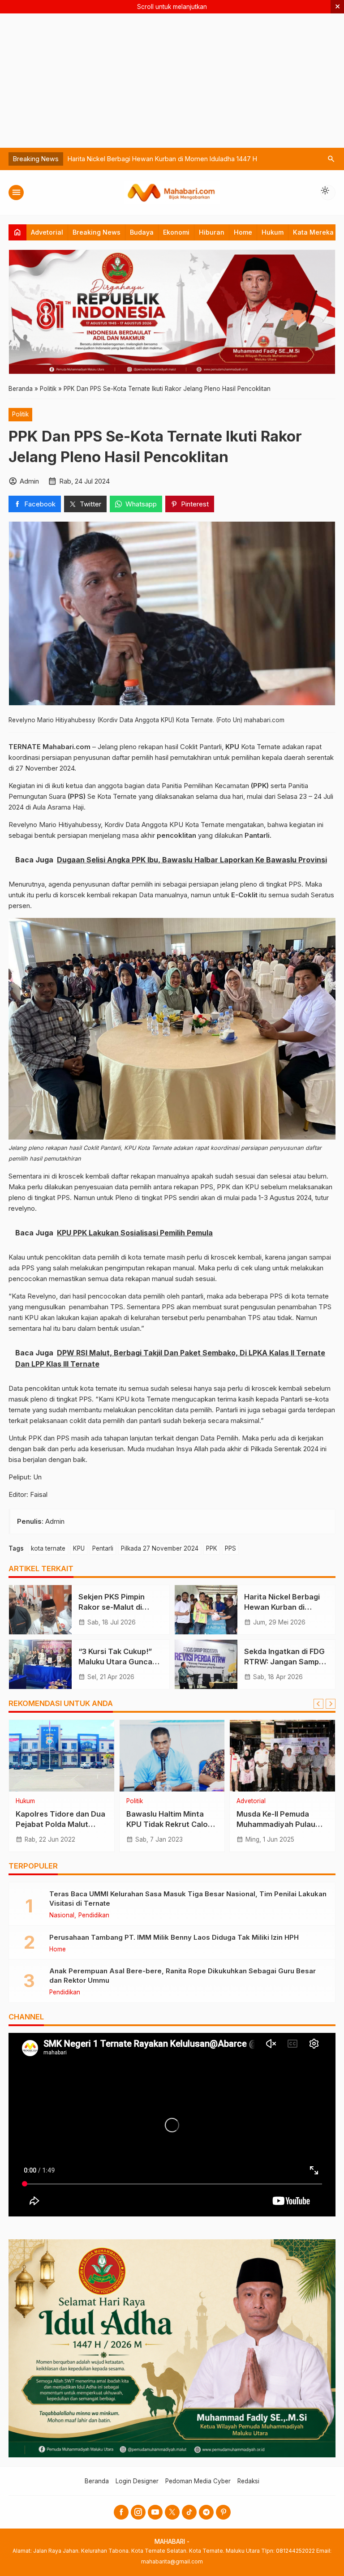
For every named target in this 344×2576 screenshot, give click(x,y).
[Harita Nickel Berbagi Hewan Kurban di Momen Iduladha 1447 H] (206, 1610)
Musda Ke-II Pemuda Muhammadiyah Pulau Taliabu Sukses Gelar (276, 1824)
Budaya (142, 232)
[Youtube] (155, 2512)
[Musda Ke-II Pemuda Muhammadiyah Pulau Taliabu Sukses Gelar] (282, 1756)
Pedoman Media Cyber (198, 2481)
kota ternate (48, 1548)
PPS (230, 1548)
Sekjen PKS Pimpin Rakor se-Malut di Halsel (112, 1607)
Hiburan (212, 232)
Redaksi (248, 2481)
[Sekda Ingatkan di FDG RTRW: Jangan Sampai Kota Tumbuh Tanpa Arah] (206, 1664)
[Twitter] (172, 2512)
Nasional (62, 1916)
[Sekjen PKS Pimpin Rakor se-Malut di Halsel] (40, 1610)
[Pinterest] (223, 2512)
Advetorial (47, 232)
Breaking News (97, 232)
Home (243, 232)
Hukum (273, 232)
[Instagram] (138, 2512)
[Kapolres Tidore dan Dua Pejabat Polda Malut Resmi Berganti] (62, 1756)
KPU (79, 1548)
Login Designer (137, 2481)
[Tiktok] (189, 2512)
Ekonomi (176, 232)
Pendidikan (94, 1916)
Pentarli (103, 1548)
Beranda (97, 2481)
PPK (212, 1548)
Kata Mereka (313, 232)
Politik (20, 414)
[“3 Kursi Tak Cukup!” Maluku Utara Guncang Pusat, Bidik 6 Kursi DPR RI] (40, 1664)
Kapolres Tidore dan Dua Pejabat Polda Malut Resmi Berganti (60, 1824)
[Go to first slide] (331, 1704)
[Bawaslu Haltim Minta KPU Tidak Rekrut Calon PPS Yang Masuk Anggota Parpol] (172, 1756)
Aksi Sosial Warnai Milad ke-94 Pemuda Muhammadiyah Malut (161, 159)
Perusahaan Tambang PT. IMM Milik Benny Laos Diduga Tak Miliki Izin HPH (174, 1937)
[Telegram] (206, 2512)
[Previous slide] (318, 1704)
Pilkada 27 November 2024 (160, 1548)
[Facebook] (121, 2512)
